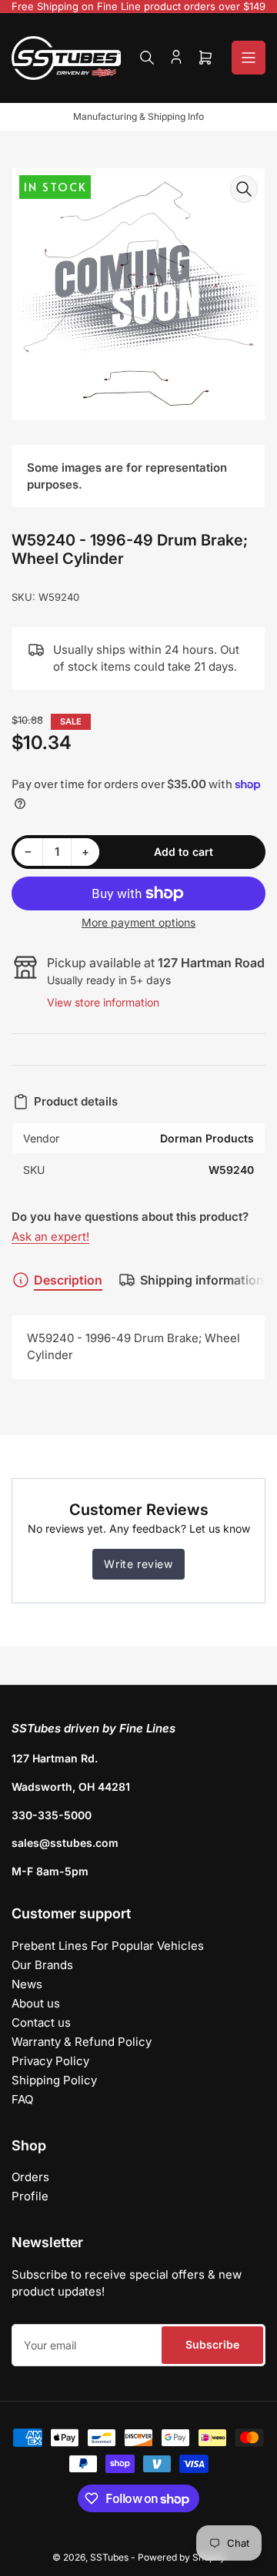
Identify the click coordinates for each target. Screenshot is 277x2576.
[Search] (147, 58)
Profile (30, 2196)
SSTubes (109, 2557)
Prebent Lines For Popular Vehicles (108, 1946)
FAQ (22, 2099)
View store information (103, 1002)
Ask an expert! (50, 1237)
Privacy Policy (50, 2061)
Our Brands (42, 1965)
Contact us (41, 2022)
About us (36, 2003)
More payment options (138, 922)
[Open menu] (249, 58)
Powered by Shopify (182, 2557)
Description (68, 1280)
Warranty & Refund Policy (82, 2042)
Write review (138, 1564)
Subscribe (212, 2344)
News (27, 1984)
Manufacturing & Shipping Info (138, 116)
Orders (30, 2177)
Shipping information (202, 1280)
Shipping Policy (54, 2080)
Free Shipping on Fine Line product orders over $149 (138, 6)
